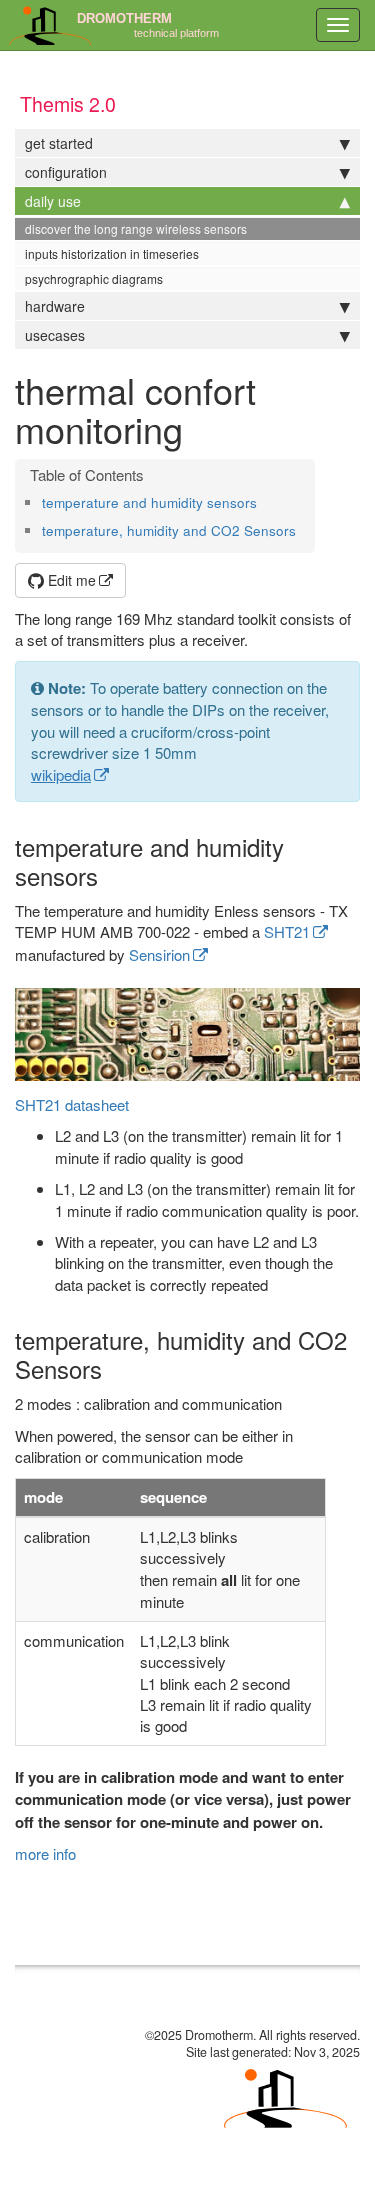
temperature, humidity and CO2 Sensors (169, 530)
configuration (66, 172)
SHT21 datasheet (72, 1104)
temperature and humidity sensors (149, 502)
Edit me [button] (70, 580)
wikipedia (61, 774)
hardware (55, 306)
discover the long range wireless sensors (136, 228)
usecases (55, 335)
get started (59, 143)
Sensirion (159, 954)
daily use (53, 201)
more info (45, 1853)
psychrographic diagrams (94, 278)
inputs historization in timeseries (112, 253)
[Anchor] (263, 502)
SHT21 (287, 931)
